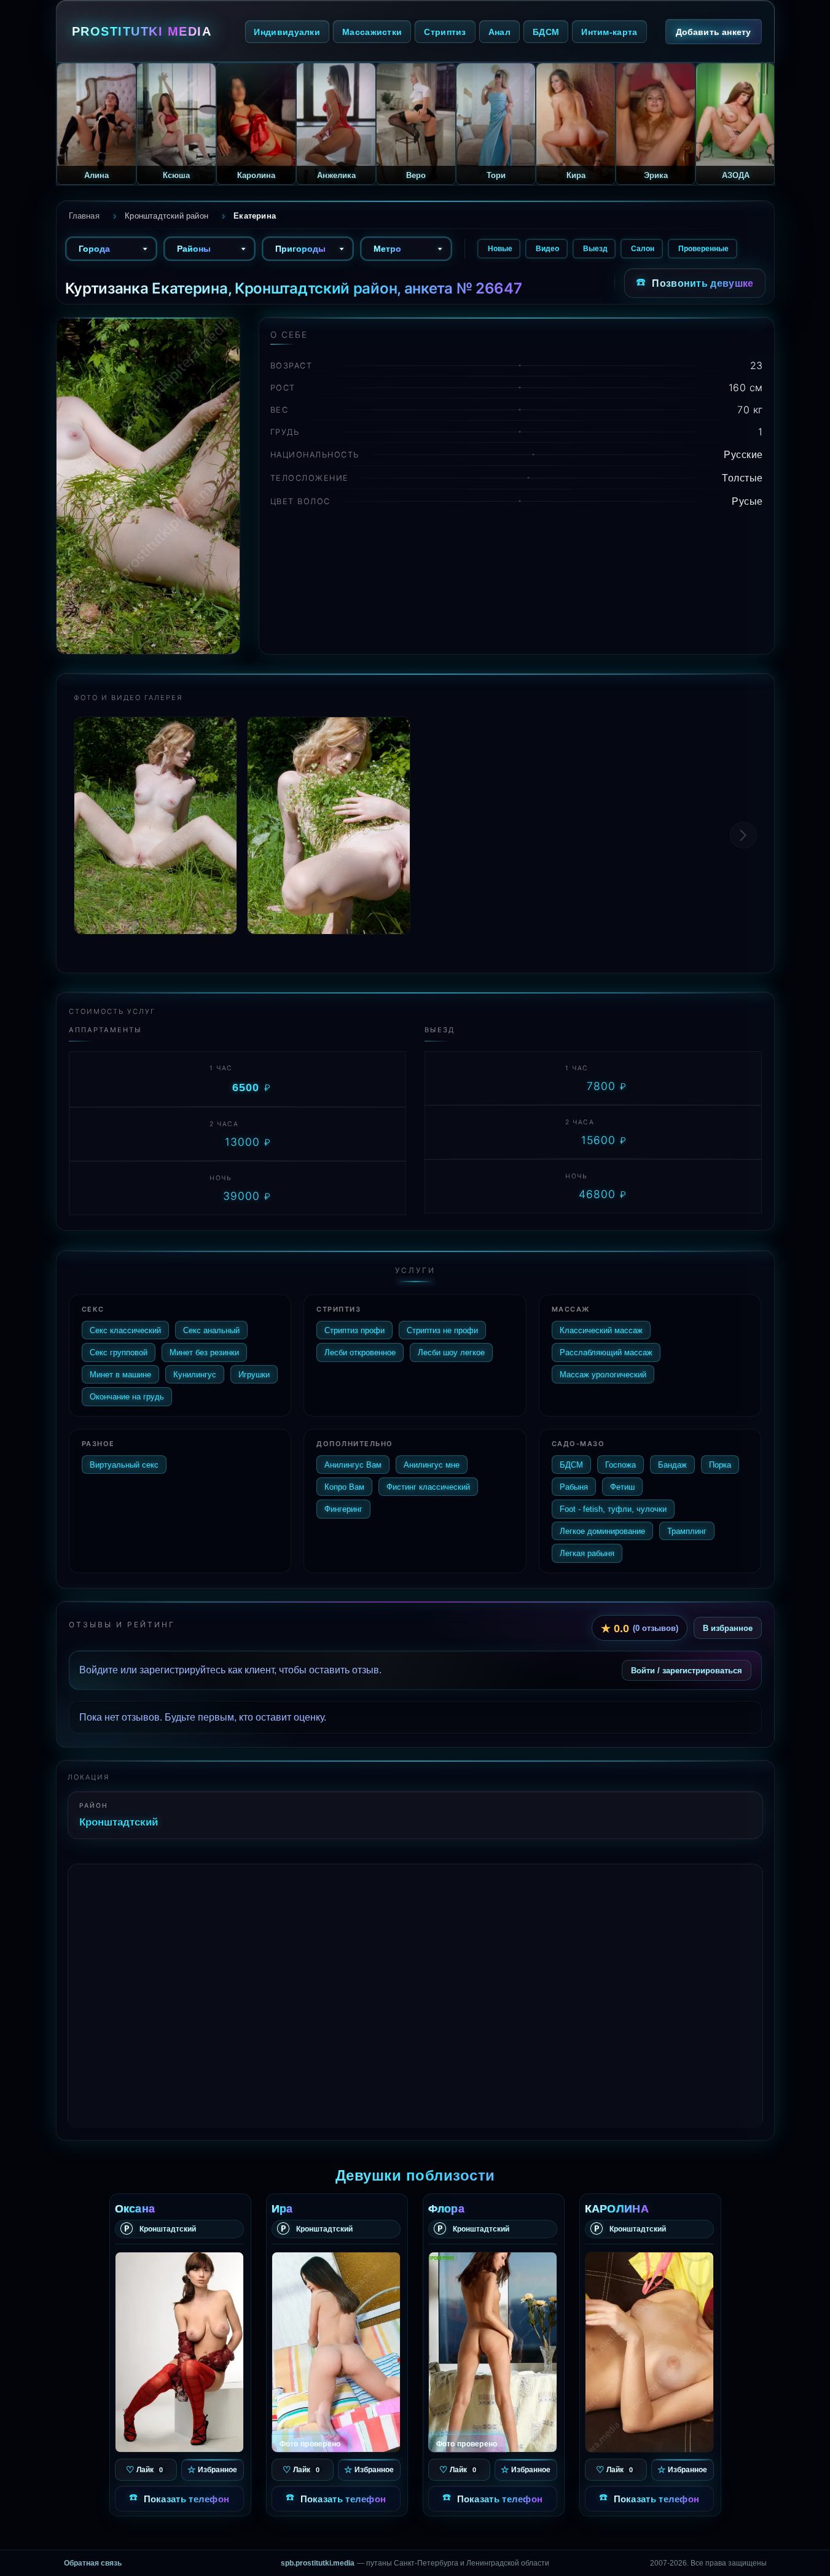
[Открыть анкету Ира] (336, 2352)
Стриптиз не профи (442, 1330)
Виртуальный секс (124, 1465)
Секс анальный (211, 1330)
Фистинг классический (428, 1487)
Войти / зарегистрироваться (687, 1670)
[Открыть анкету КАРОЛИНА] (649, 2352)
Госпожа (621, 1465)
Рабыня (574, 1487)
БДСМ (546, 32)
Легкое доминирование (602, 1531)
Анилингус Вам (353, 1465)
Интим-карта (609, 32)
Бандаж (672, 1465)
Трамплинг (687, 1531)
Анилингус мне (432, 1465)
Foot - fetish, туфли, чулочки (613, 1509)
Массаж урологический (603, 1374)
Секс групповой (119, 1352)
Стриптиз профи (354, 1330)
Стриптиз (445, 32)
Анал (499, 32)
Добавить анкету (714, 32)
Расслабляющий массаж (606, 1352)
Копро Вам (344, 1487)
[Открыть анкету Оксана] (179, 2352)
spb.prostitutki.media (318, 2563)
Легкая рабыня (587, 1553)
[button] (743, 835)
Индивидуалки (287, 32)
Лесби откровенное (360, 1352)
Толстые (742, 478)
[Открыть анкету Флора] (493, 2352)
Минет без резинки (204, 1352)
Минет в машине (120, 1374)
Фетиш (622, 1487)
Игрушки (254, 1374)
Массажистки (372, 32)
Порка (720, 1465)
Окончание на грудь (127, 1396)
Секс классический (125, 1330)
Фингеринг (343, 1509)
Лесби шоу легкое (451, 1352)
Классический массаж (601, 1330)
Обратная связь (93, 2563)
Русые (747, 501)
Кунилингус (195, 1374)
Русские (743, 454)
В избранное (728, 1628)
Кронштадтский (119, 1822)
